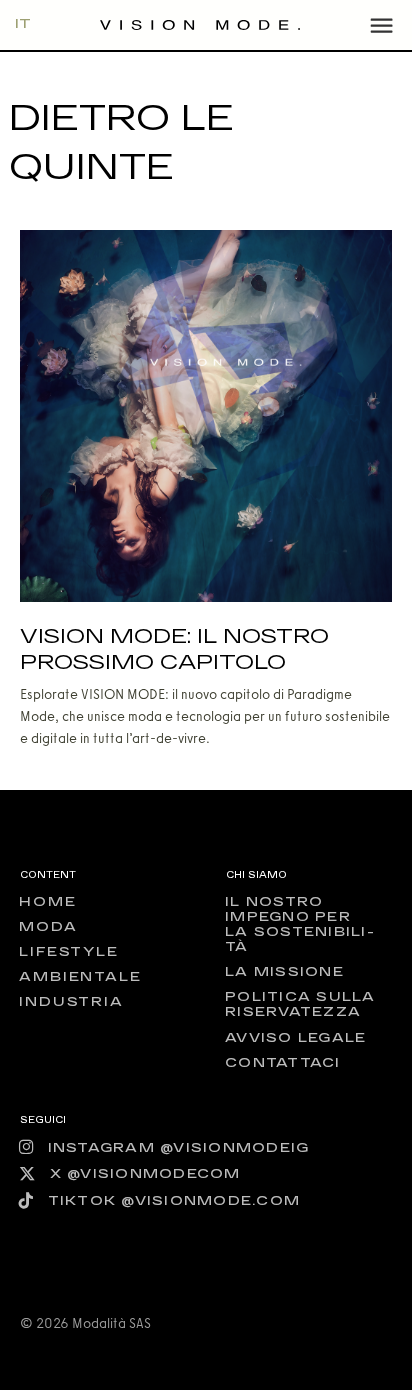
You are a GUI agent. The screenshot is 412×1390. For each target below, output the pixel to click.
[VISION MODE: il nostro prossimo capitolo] (206, 414)
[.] (381, 25)
